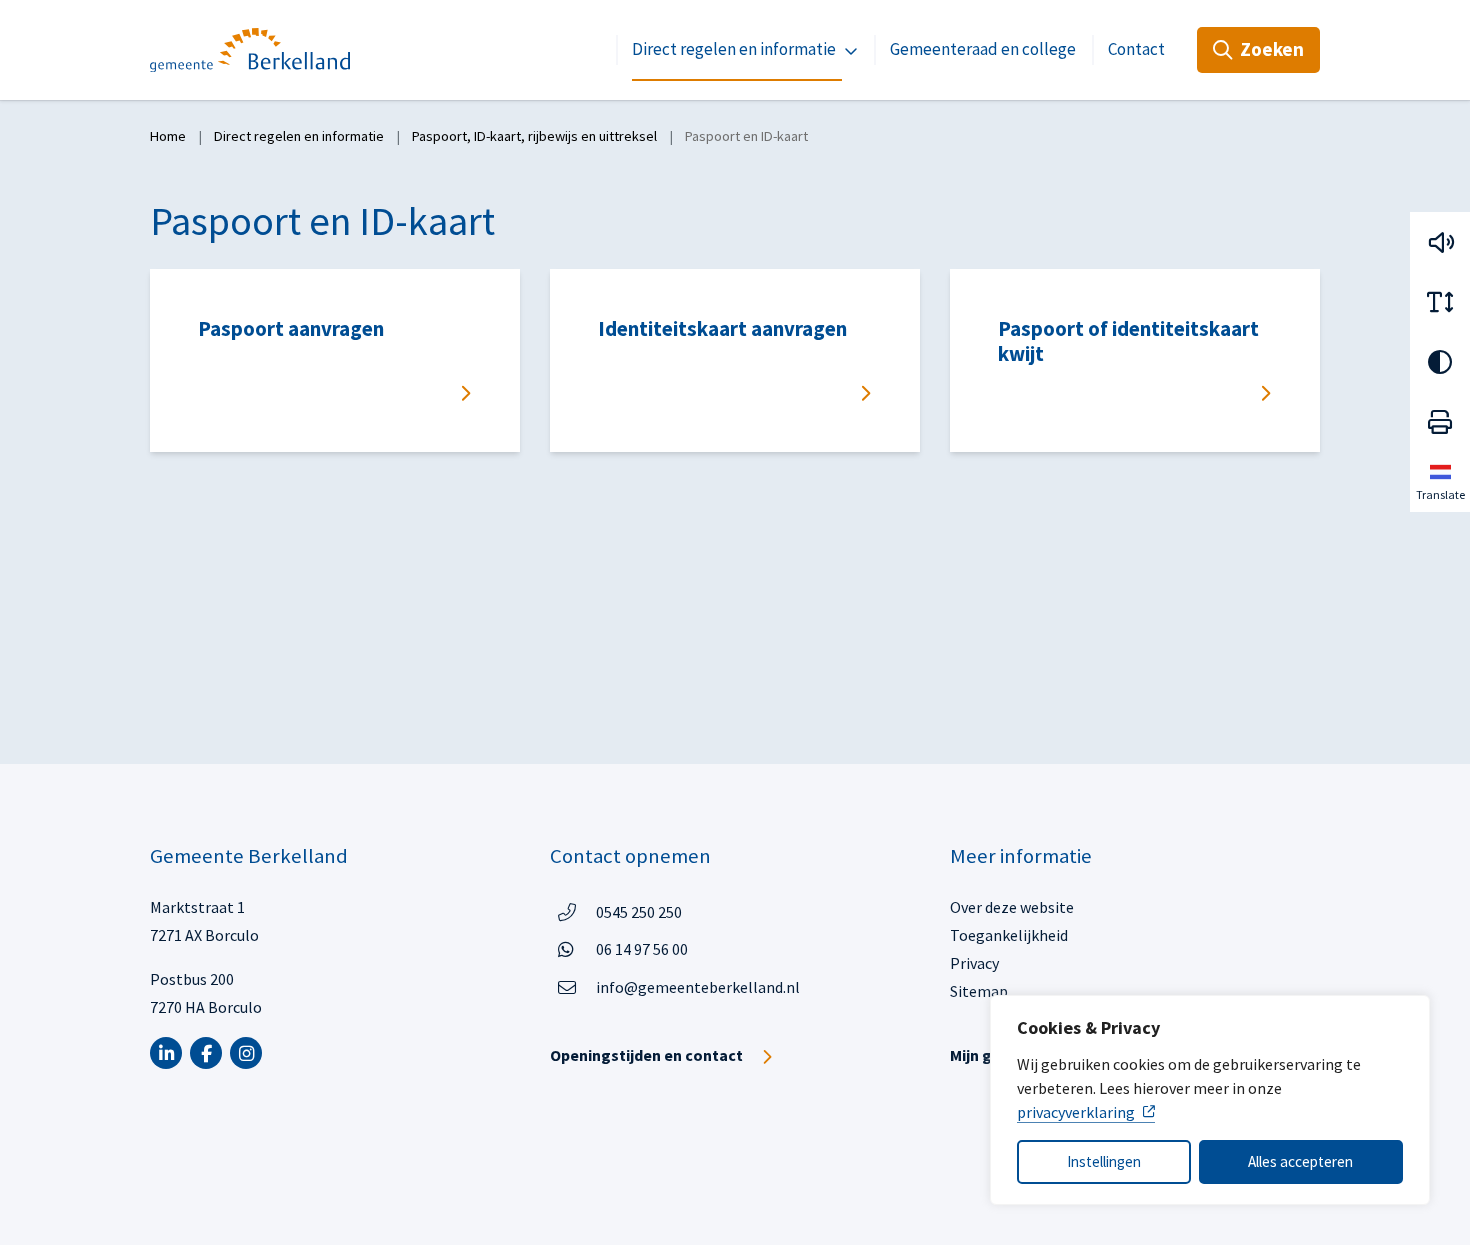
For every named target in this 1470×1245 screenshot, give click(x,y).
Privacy (974, 963)
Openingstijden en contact (646, 1055)
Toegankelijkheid (1009, 935)
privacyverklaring (1076, 1112)
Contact (1136, 49)
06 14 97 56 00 (642, 948)
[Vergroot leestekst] (1440, 302)
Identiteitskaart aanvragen (722, 329)
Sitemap (979, 991)
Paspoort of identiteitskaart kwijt (1128, 341)
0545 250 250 (639, 911)
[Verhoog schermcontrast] (1440, 362)
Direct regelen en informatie (734, 49)
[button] (1440, 242)
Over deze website (1012, 907)
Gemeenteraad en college (983, 49)
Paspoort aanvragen (291, 329)
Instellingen (1104, 1161)
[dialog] (1210, 1100)
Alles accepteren (1300, 1161)
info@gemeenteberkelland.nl (698, 987)
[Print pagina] (1440, 422)
